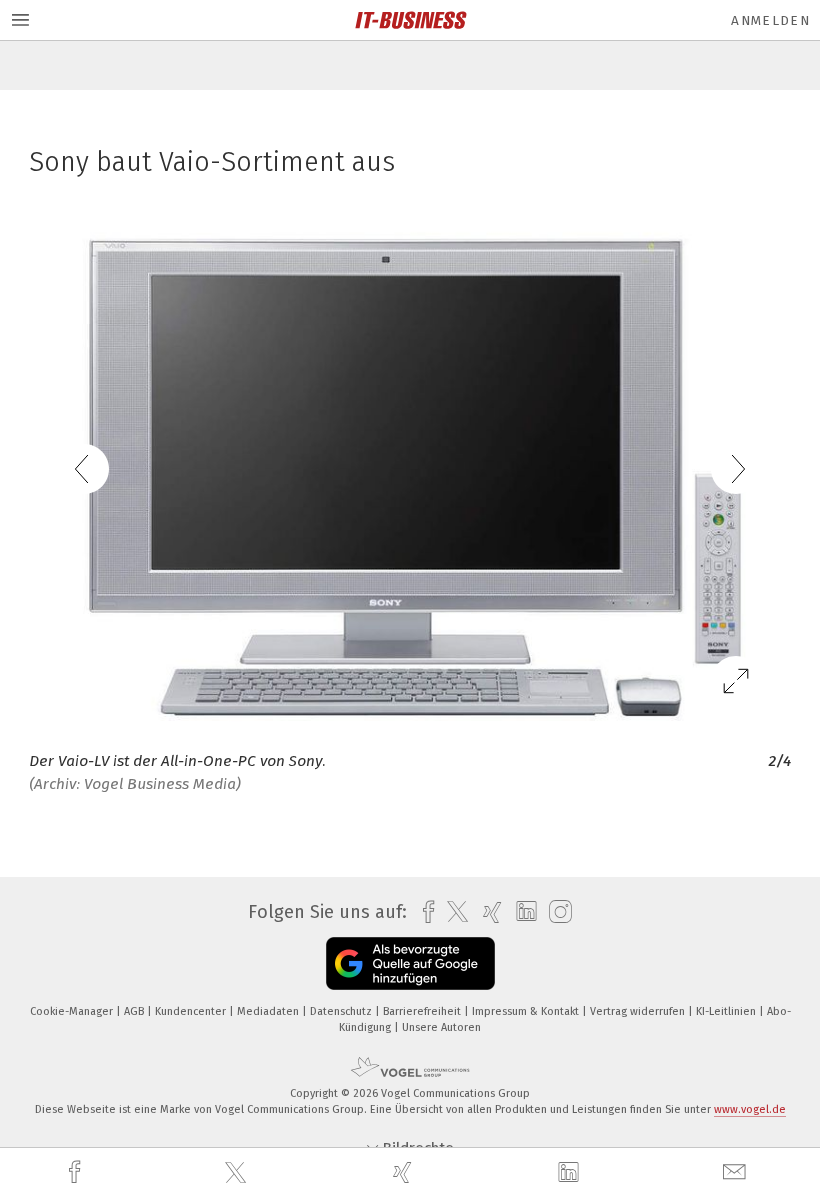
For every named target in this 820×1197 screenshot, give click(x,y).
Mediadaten (269, 1011)
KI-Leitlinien (727, 1011)
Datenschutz (342, 1011)
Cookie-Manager (73, 1011)
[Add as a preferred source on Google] (410, 963)
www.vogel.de (750, 1109)
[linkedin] (571, 1173)
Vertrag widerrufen (639, 1011)
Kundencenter (192, 1011)
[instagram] (555, 912)
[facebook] (77, 1172)
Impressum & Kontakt (527, 1011)
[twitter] (238, 1173)
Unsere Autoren (441, 1027)
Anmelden (770, 20)
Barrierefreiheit (423, 1011)
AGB (135, 1011)
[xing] (405, 1172)
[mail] (737, 1172)
